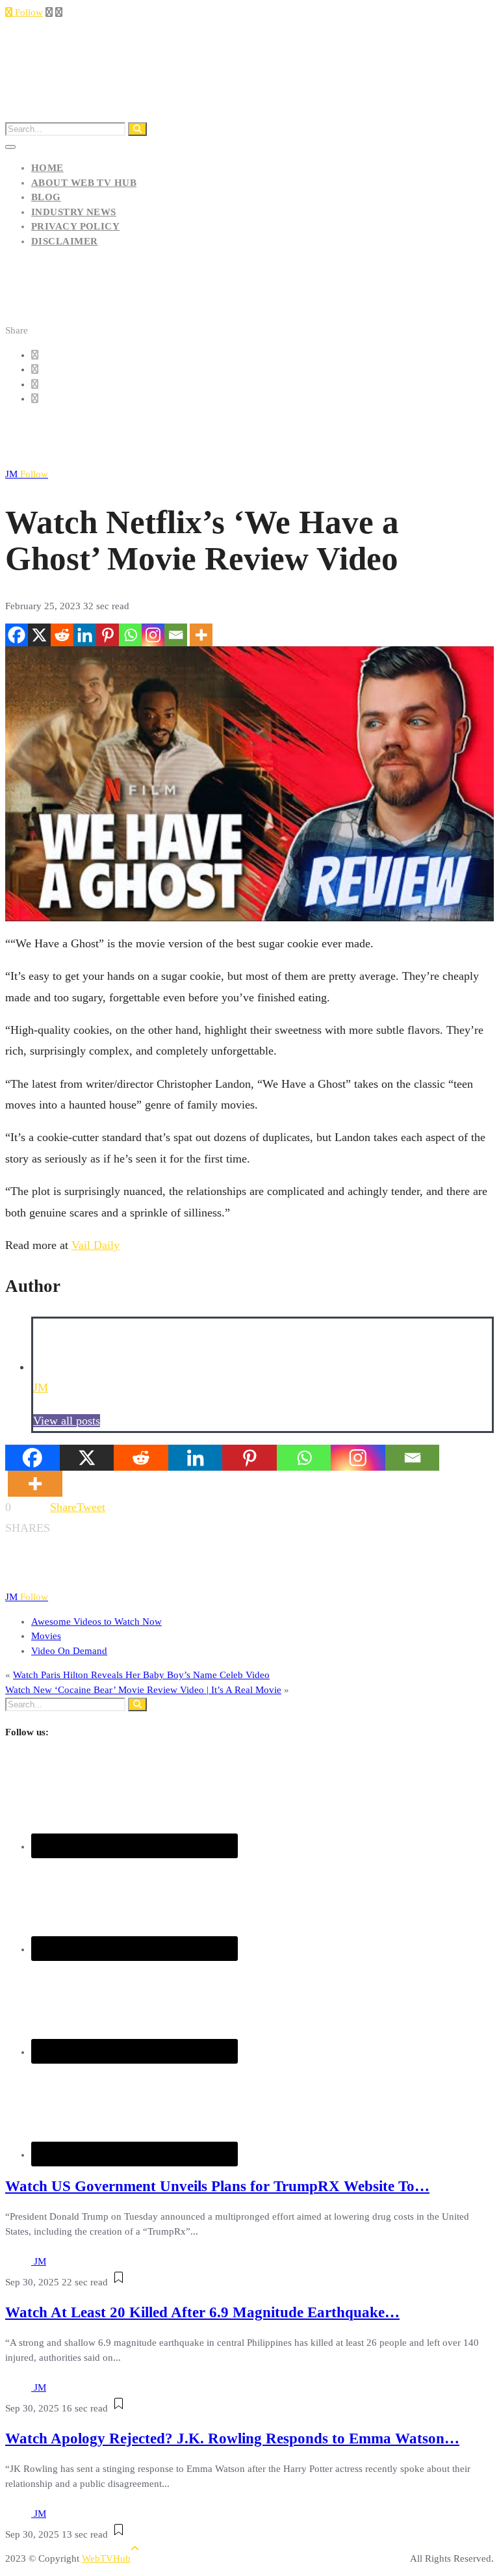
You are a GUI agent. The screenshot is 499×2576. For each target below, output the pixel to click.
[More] (201, 635)
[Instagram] (153, 635)
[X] (39, 635)
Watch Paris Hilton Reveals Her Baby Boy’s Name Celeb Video (141, 1675)
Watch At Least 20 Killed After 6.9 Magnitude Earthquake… (202, 2312)
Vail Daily (96, 1245)
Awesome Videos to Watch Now (96, 1622)
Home (47, 168)
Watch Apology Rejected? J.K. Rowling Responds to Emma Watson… (232, 2438)
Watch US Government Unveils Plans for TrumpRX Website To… (217, 2186)
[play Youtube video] (249, 784)
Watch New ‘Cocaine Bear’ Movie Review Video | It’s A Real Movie (143, 1690)
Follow (28, 12)
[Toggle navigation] (10, 147)
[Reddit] (62, 635)
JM (27, 474)
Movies (46, 1636)
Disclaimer (65, 241)
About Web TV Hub (84, 183)
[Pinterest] (108, 635)
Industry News (74, 212)
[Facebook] (17, 635)
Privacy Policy (75, 226)
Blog (46, 197)
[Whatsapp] (130, 635)
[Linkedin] (85, 635)
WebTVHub (106, 2558)
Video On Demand (69, 1651)
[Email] (176, 635)
